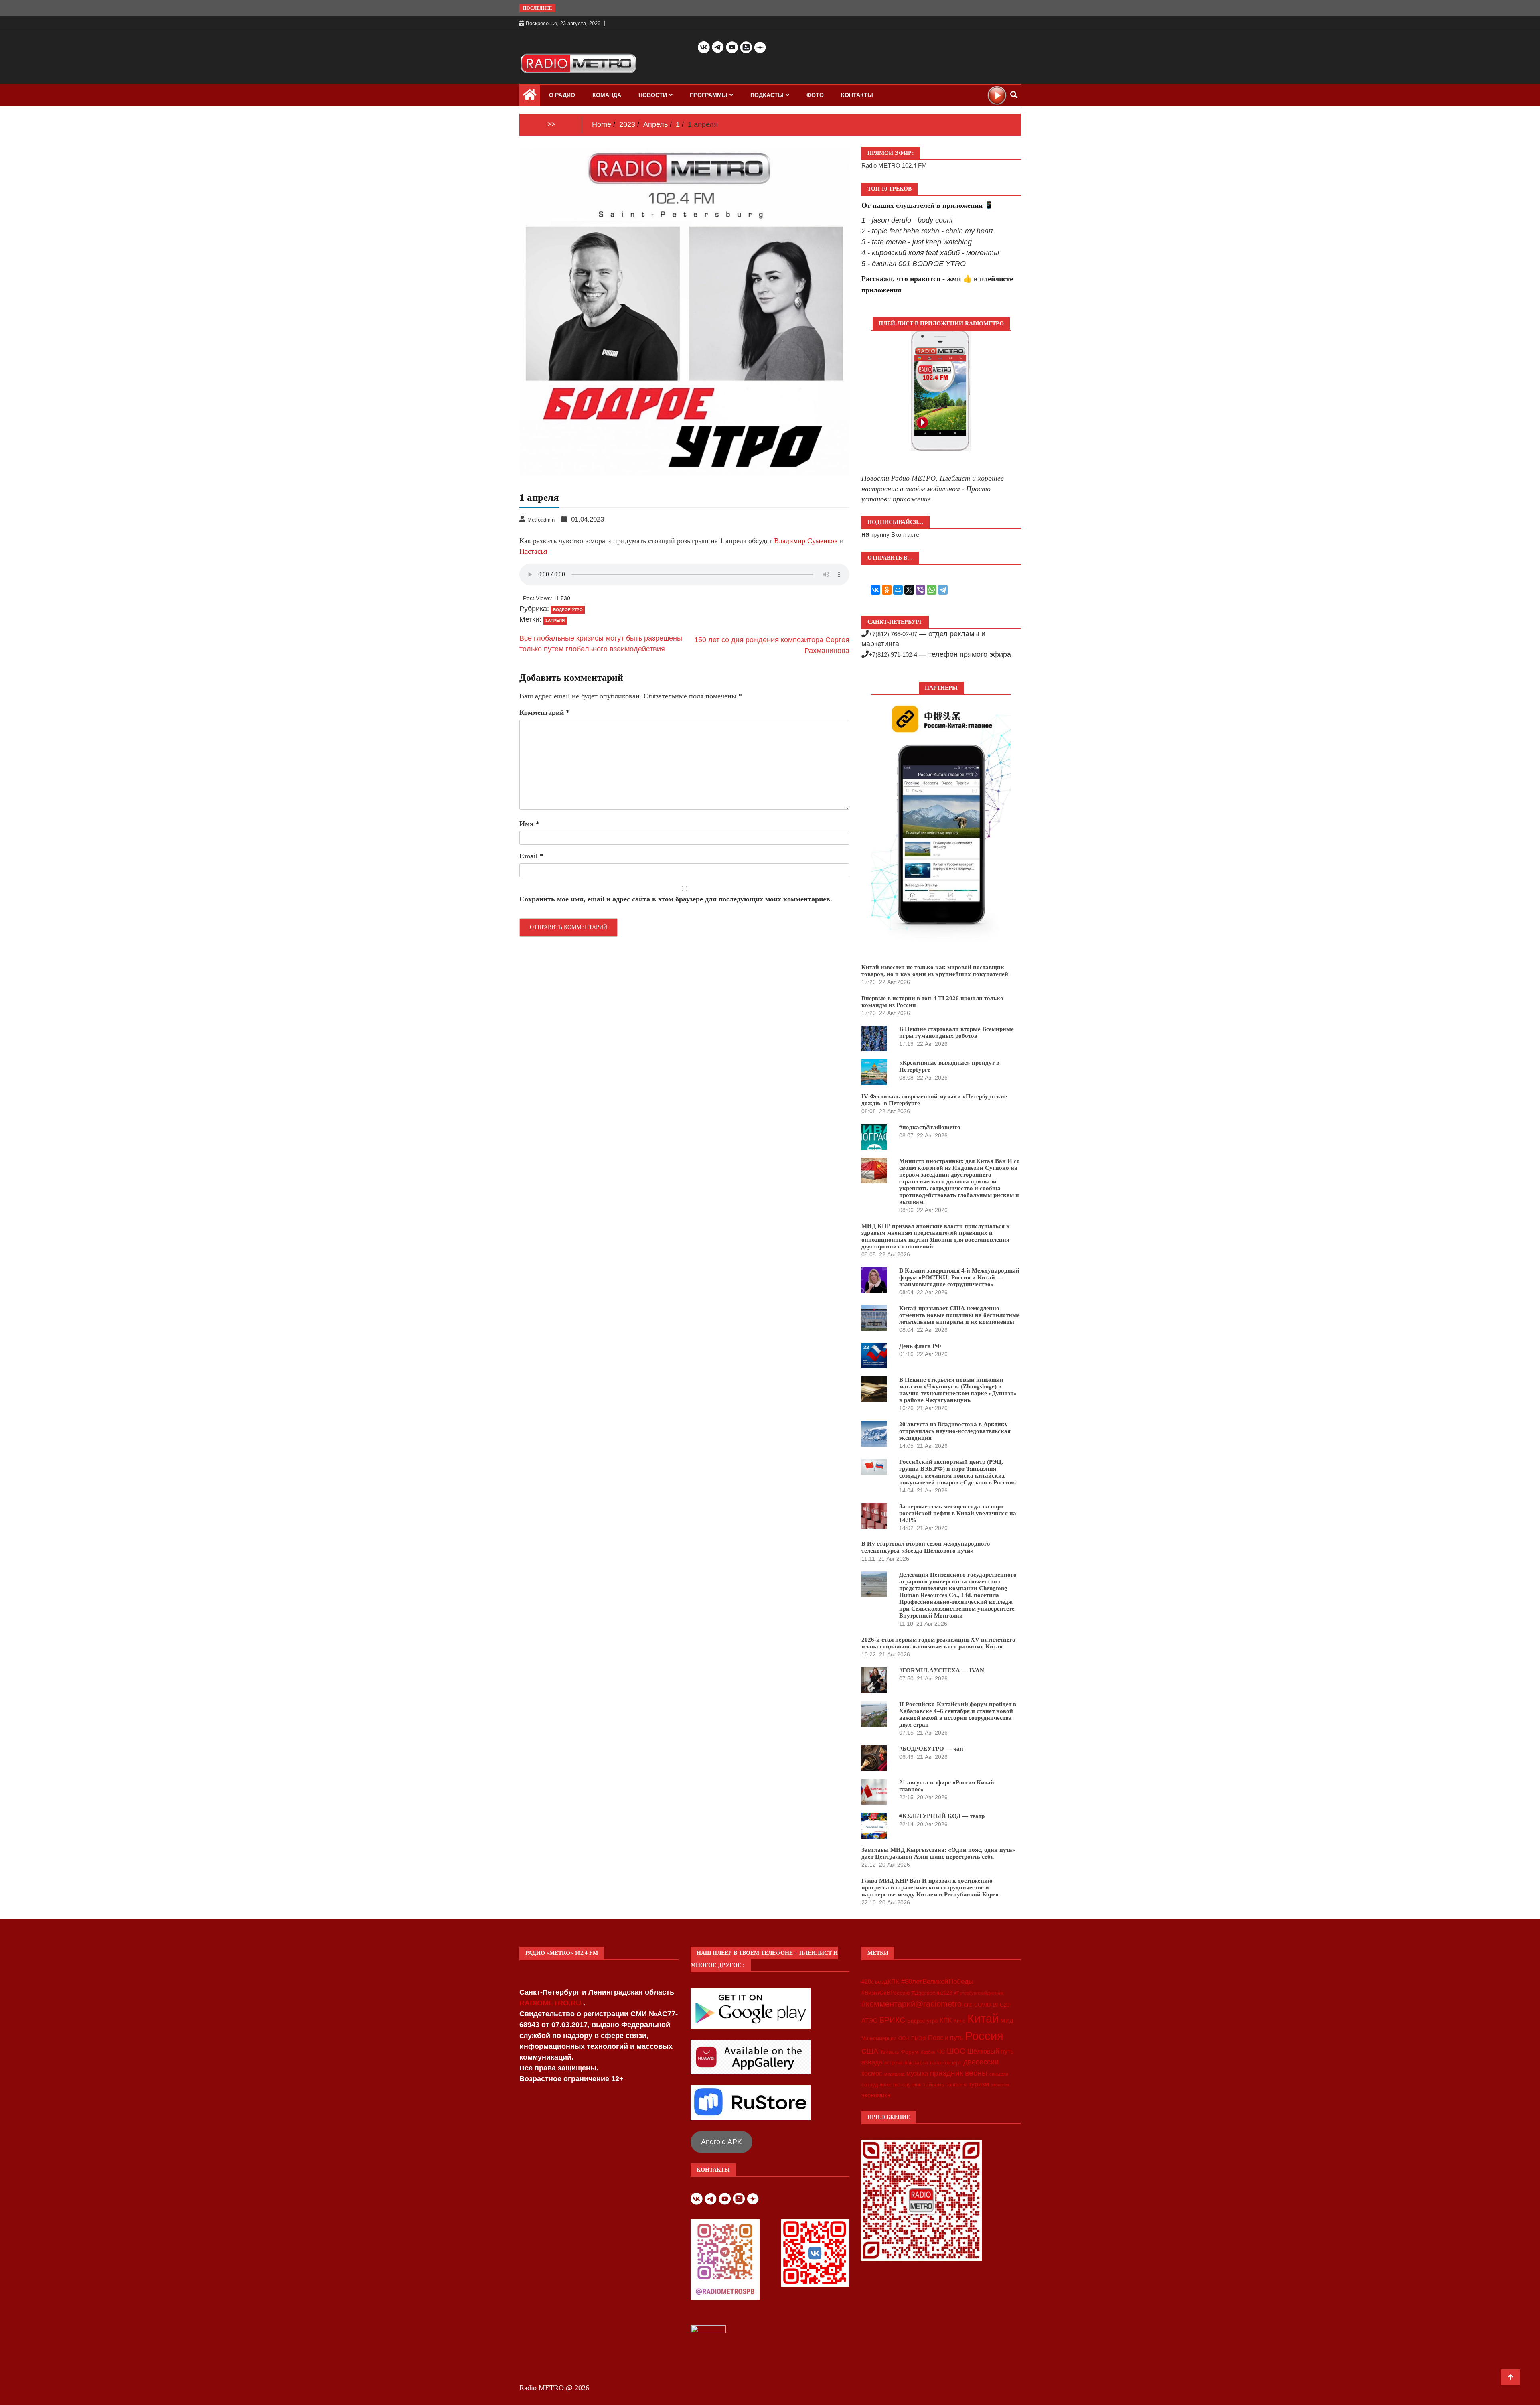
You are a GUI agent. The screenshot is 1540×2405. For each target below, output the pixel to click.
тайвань (934, 2084)
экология (1000, 2085)
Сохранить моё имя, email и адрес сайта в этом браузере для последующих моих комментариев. (676, 899)
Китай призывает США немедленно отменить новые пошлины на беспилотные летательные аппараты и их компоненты (959, 1315)
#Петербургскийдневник (979, 1993)
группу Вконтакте (895, 535)
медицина (894, 2074)
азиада (872, 2062)
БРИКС (892, 2020)
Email (531, 856)
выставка (916, 2062)
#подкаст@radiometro (930, 1127)
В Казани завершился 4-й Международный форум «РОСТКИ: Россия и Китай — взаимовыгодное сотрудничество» (959, 1277)
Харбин (928, 2052)
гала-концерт (946, 2063)
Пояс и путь (945, 2038)
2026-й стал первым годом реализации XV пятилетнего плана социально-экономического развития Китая (938, 1643)
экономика (876, 2095)
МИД (1007, 2021)
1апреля (555, 620)
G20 (1005, 2005)
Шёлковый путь (990, 2051)
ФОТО (815, 95)
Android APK (721, 2142)
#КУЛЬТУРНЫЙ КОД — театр (942, 1816)
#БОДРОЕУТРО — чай (931, 1749)
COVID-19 (986, 2005)
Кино (959, 2021)
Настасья (533, 551)
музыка (917, 2073)
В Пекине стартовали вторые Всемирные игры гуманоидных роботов (956, 1032)
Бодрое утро (922, 2021)
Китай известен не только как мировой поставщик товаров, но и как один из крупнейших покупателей (935, 971)
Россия (984, 2036)
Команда (607, 95)
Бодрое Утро (568, 610)
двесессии (981, 2062)
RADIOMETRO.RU (551, 2003)
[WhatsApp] (932, 590)
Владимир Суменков (806, 541)
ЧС (941, 2052)
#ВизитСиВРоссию (886, 1993)
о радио (562, 95)
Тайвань (890, 2052)
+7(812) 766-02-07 (893, 634)
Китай (983, 2018)
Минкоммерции (879, 2038)
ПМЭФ (919, 2038)
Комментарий (544, 712)
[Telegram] (943, 590)
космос (872, 2073)
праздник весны (959, 2073)
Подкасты (767, 95)
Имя (529, 824)
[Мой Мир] (898, 590)
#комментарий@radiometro (912, 2004)
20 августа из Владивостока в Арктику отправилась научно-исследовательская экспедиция (955, 1431)
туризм (979, 2084)
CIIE (968, 2005)
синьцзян (999, 2074)
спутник (912, 2085)
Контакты (857, 95)
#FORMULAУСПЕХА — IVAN (942, 1670)
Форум (910, 2052)
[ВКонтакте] (875, 590)
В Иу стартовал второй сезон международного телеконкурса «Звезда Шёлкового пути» (926, 1547)
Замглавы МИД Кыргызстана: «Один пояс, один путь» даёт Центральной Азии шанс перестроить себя (938, 1853)
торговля (956, 2085)
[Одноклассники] (887, 590)
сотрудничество (881, 2085)
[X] (909, 590)
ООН (904, 2038)
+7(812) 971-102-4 (893, 655)
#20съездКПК (880, 1982)
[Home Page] (530, 97)
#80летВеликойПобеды (937, 1982)
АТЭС (869, 2020)
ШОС (956, 2051)
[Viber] (920, 590)
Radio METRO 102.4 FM (894, 165)
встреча (893, 2063)
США (870, 2051)
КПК (946, 2020)
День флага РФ (920, 1346)
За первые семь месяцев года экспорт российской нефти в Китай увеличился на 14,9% (958, 1513)
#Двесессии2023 (932, 1993)
